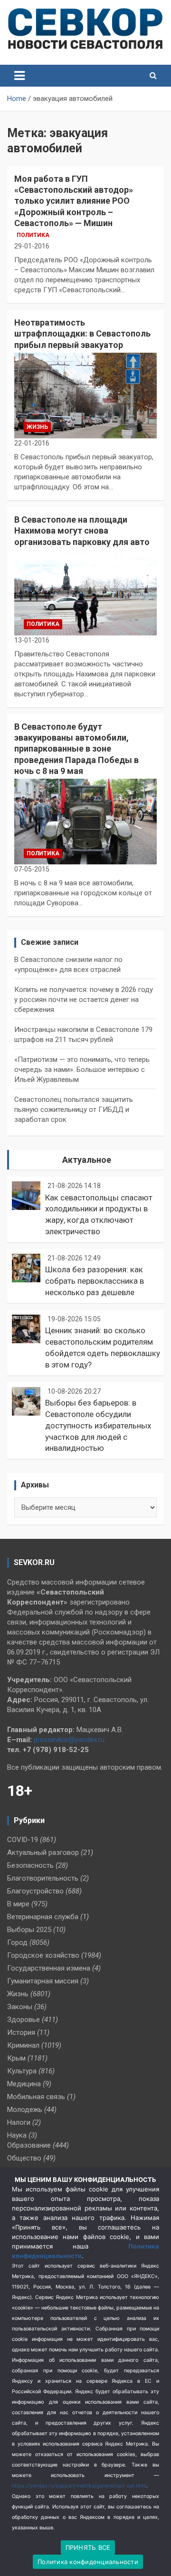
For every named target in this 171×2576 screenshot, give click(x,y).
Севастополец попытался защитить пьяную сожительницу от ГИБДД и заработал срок (74, 1110)
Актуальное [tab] (87, 1160)
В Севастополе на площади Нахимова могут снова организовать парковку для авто (82, 531)
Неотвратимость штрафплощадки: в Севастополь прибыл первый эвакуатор (82, 334)
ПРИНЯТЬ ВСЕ (88, 2547)
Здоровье (24, 2020)
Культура (22, 2071)
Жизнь (37, 427)
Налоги (19, 2122)
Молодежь (25, 2110)
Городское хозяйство (43, 1955)
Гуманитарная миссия (43, 1981)
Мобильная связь (36, 2097)
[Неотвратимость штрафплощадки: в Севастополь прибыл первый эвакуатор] (85, 396)
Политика (33, 235)
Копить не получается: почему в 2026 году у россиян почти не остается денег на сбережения (84, 1000)
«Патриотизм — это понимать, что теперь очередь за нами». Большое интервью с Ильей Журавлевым (82, 1070)
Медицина (24, 2084)
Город (17, 1942)
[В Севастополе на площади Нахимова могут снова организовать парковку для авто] (85, 592)
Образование (29, 2145)
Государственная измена (49, 1968)
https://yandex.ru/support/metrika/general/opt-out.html (79, 2486)
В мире (18, 1904)
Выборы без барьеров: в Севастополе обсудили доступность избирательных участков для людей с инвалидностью (98, 1425)
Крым (16, 2058)
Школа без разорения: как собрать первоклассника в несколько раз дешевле (95, 1281)
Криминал (23, 2045)
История (21, 2032)
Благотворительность (43, 1878)
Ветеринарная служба (43, 1917)
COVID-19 (23, 1840)
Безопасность (30, 1865)
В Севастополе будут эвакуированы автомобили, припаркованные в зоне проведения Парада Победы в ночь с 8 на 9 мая (76, 749)
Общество (24, 2158)
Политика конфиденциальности (88, 2562)
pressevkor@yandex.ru (69, 1740)
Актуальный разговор (43, 1853)
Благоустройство (35, 1891)
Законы (20, 2007)
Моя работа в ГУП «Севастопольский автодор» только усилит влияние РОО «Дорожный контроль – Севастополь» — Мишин (74, 201)
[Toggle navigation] (19, 76)
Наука (17, 2135)
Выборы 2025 (29, 1930)
